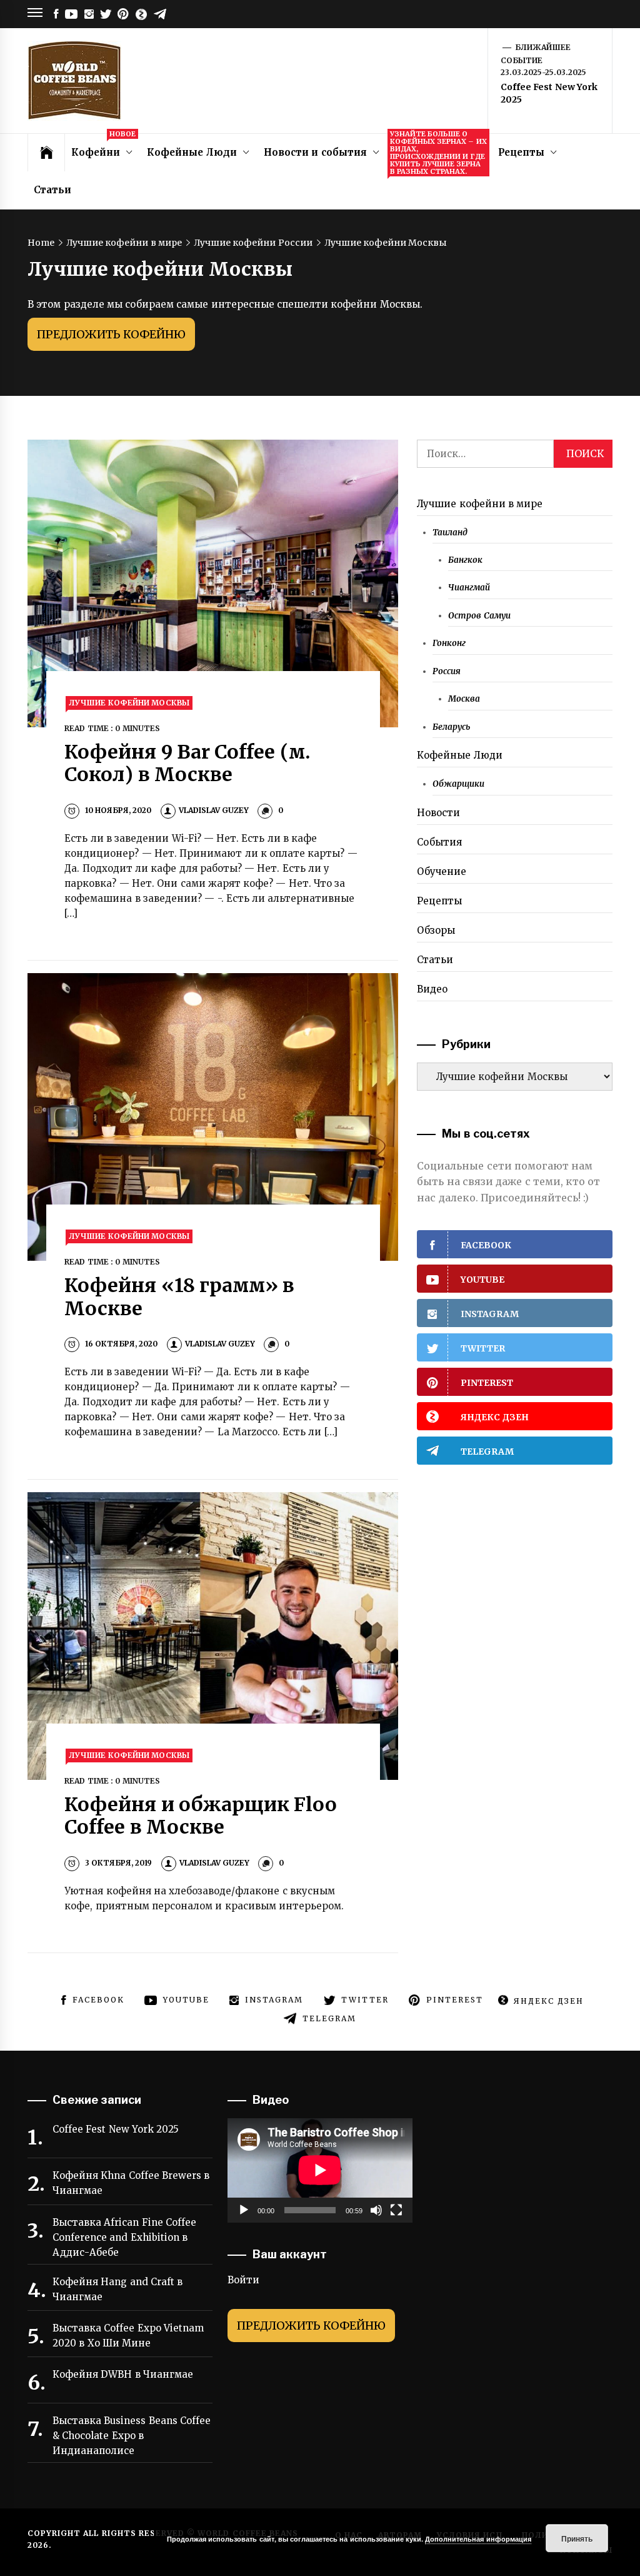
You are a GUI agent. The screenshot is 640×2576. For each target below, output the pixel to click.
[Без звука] (376, 2210)
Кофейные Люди (192, 152)
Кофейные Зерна (438, 153)
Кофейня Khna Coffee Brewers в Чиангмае (131, 2183)
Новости (438, 813)
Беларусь (451, 727)
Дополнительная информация (478, 2539)
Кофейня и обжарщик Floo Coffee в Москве (201, 1816)
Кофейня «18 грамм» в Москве (179, 1297)
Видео (432, 989)
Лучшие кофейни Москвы (129, 703)
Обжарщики (458, 784)
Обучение (442, 871)
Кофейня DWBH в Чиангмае (123, 2374)
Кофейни (103, 146)
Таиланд (450, 533)
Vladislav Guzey (214, 810)
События (439, 842)
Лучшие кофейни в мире (480, 504)
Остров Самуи (479, 616)
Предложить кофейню (111, 334)
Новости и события (315, 152)
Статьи (52, 190)
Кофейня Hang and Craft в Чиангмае (117, 2289)
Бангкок (465, 560)
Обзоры (436, 930)
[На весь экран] (396, 2210)
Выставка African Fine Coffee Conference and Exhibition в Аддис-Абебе (124, 2237)
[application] (320, 2170)
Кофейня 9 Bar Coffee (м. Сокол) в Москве (187, 763)
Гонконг (449, 643)
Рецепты (521, 152)
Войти (243, 2280)
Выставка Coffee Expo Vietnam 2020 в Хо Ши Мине (128, 2336)
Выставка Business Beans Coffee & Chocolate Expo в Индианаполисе (132, 2436)
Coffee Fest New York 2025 (116, 2129)
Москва (464, 699)
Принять (577, 2538)
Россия (447, 671)
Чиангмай (469, 588)
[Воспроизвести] (244, 2210)
